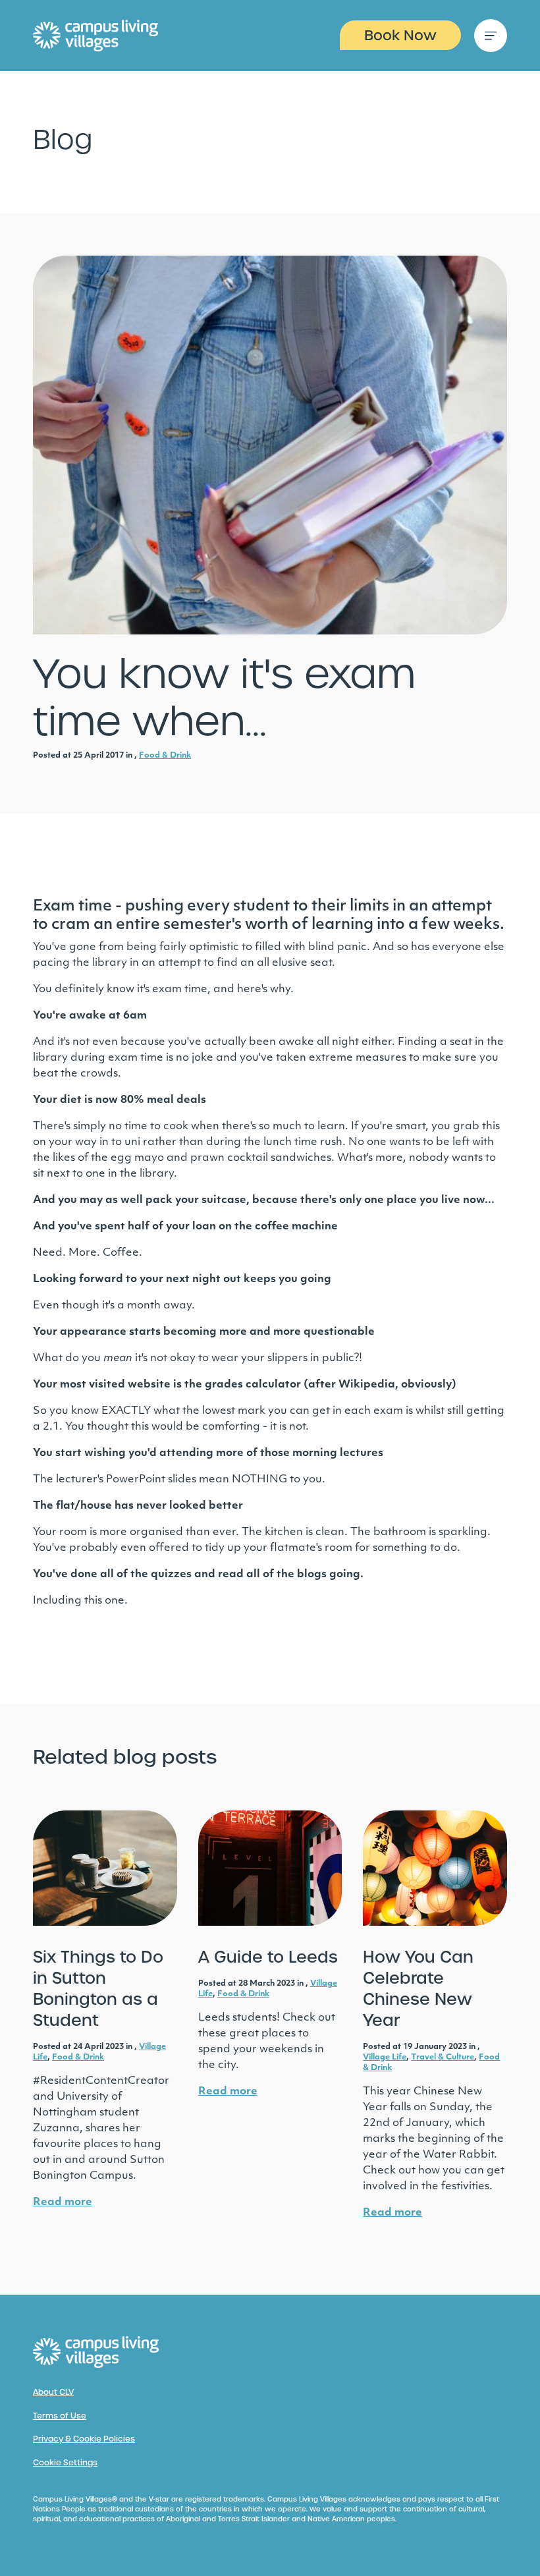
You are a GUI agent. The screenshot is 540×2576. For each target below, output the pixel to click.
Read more (63, 2202)
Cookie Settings (65, 2463)
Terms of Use (60, 2416)
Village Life (385, 2058)
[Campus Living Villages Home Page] (96, 2352)
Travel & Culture (443, 2058)
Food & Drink (165, 756)
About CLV (53, 2392)
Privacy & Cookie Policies (84, 2439)
